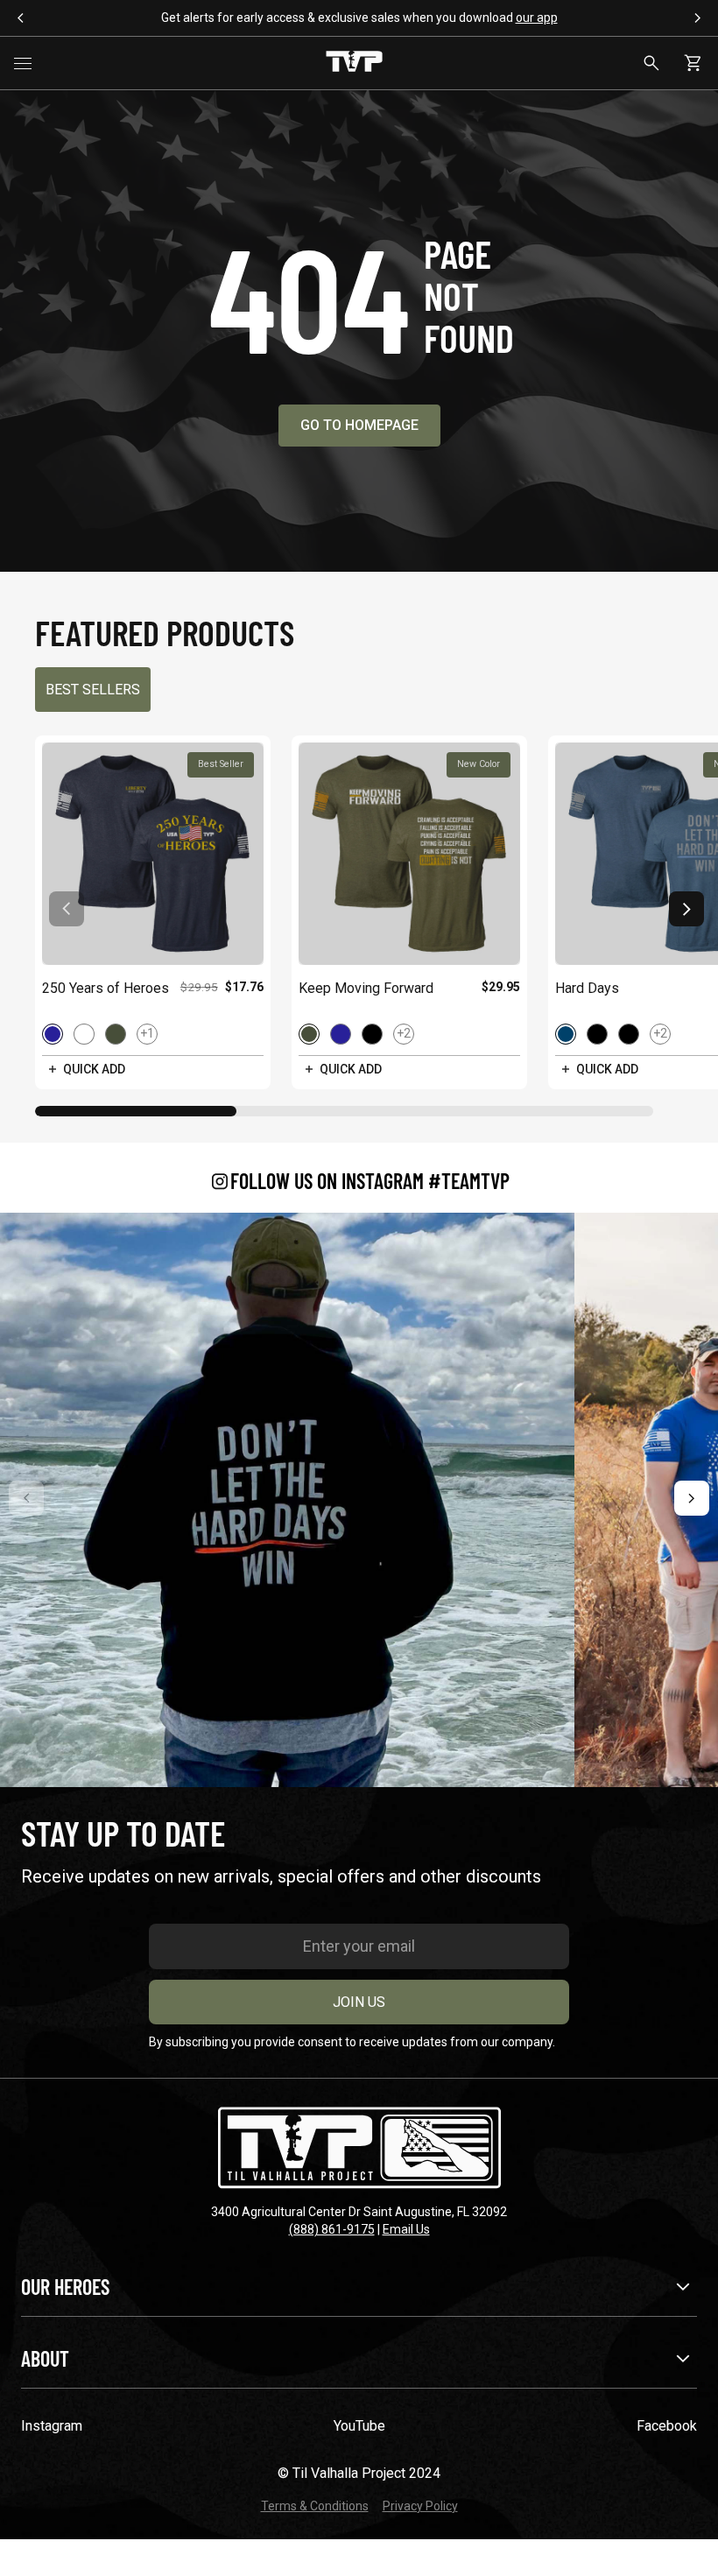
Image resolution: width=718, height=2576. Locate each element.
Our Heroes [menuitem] (65, 2287)
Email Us (406, 2229)
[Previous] (26, 1498)
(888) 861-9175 (332, 2229)
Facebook (667, 2426)
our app (537, 18)
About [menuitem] (45, 2358)
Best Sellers (93, 690)
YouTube (359, 2426)
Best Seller (221, 764)
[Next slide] (686, 909)
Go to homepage (359, 425)
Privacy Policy (420, 2506)
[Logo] (354, 63)
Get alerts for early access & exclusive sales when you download (359, 18)
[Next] (692, 1498)
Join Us (359, 2002)
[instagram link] (287, 1500)
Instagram (52, 2426)
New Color (479, 764)
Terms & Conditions (315, 2506)
